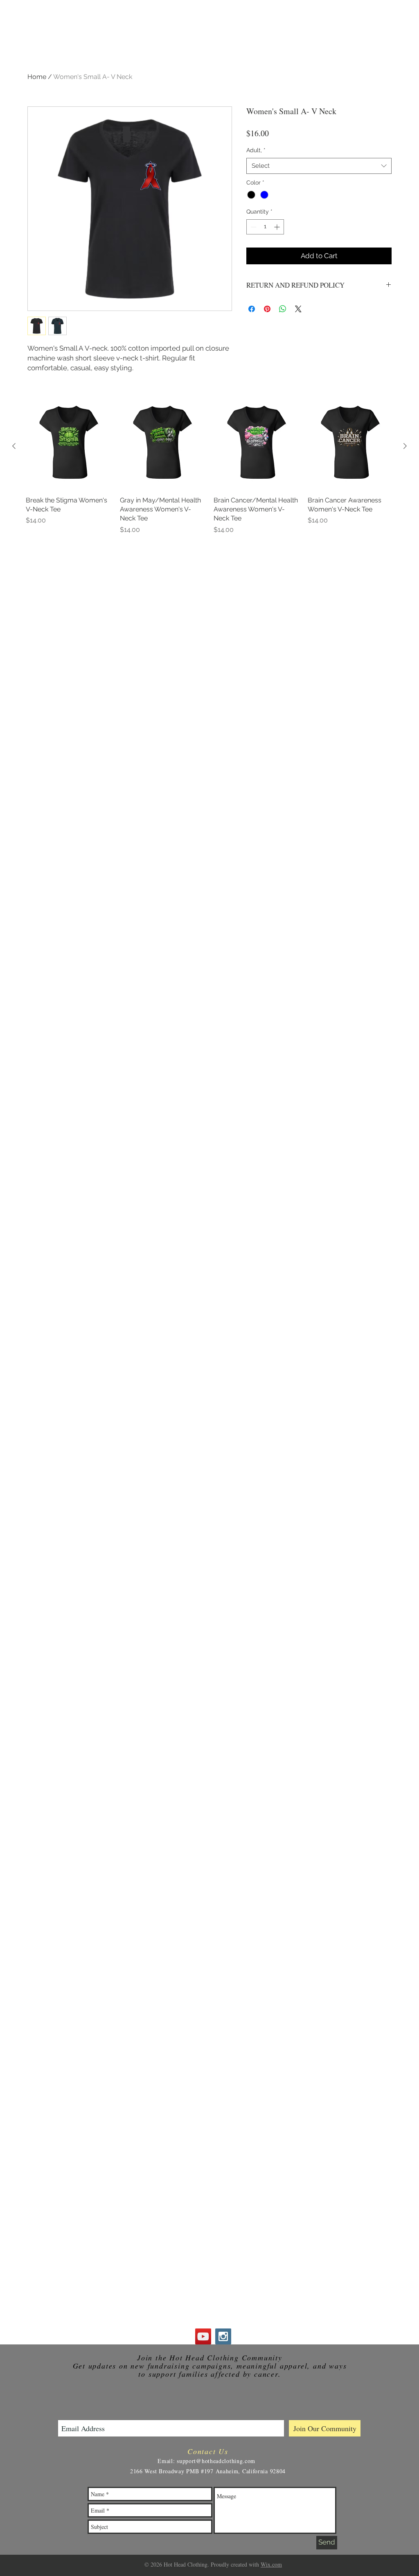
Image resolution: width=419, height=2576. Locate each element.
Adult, (256, 150)
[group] (209, 469)
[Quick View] (69, 446)
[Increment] (278, 227)
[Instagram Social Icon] (223, 2336)
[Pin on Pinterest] (267, 309)
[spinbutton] (265, 227)
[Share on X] (298, 309)
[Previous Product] (14, 446)
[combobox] (319, 166)
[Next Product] (405, 446)
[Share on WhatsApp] (283, 309)
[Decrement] (253, 227)
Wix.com (271, 2564)
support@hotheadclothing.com (216, 2461)
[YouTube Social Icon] (203, 2336)
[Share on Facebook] (252, 309)
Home (37, 77)
